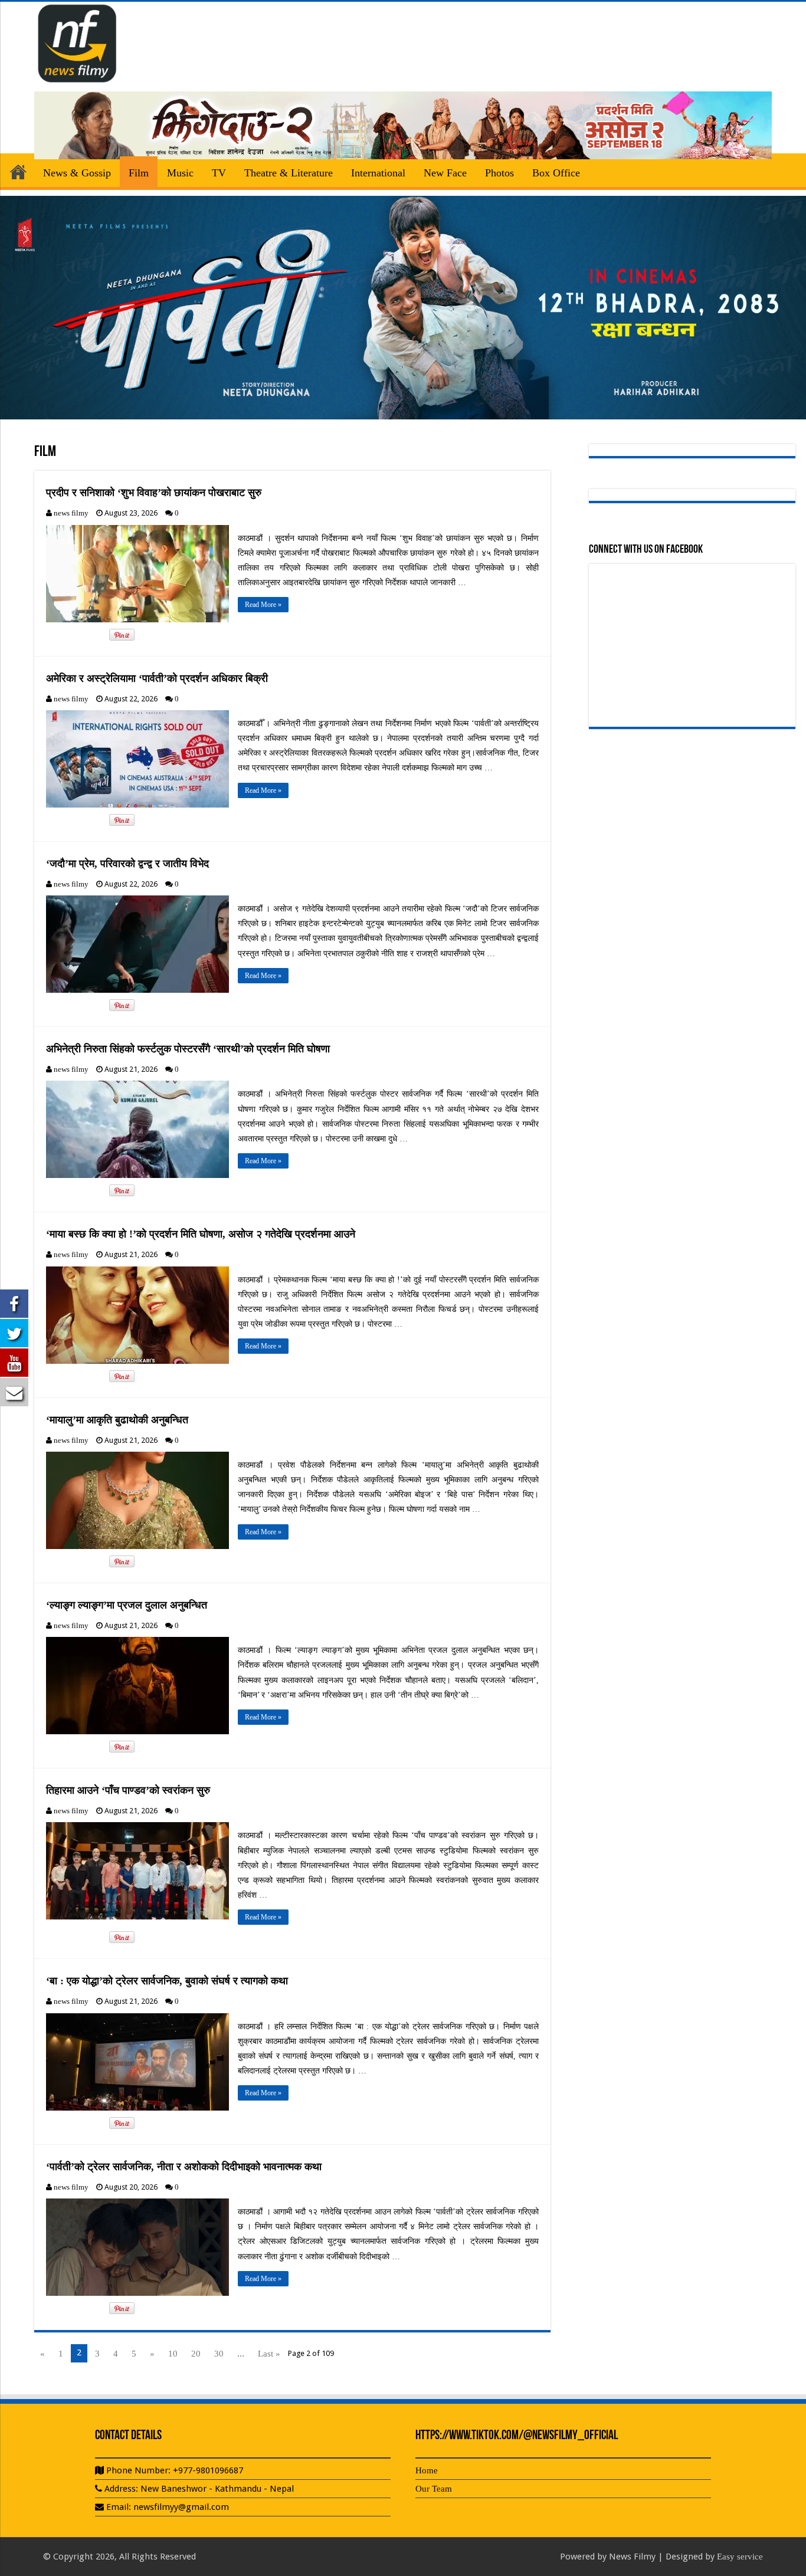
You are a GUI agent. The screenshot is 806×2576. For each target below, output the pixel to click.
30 (219, 2354)
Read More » (263, 605)
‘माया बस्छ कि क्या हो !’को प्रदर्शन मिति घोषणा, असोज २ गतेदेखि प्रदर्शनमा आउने (201, 1234)
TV (219, 173)
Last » (269, 2354)
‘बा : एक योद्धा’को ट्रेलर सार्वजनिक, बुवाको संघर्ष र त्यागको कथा (167, 1981)
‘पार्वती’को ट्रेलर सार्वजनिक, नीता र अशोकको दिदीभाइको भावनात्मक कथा (184, 2167)
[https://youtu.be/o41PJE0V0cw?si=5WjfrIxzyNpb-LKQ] (403, 307)
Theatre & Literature (289, 173)
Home (18, 172)
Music (180, 173)
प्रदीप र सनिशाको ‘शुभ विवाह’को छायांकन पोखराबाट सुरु (154, 493)
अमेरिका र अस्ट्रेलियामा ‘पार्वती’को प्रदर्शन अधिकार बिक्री (157, 678)
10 (173, 2354)
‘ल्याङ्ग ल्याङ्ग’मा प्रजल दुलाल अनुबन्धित (127, 1605)
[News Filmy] (78, 41)
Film (139, 173)
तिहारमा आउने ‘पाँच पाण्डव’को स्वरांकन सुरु (128, 1790)
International (378, 173)
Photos (499, 173)
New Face (445, 173)
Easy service (740, 2557)
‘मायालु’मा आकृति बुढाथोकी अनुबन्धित (117, 1420)
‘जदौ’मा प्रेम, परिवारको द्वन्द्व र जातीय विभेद (127, 864)
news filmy (71, 513)
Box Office (556, 173)
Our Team (434, 2489)
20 (196, 2354)
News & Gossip (77, 173)
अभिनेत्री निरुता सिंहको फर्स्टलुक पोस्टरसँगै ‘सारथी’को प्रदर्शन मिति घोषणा (188, 1049)
